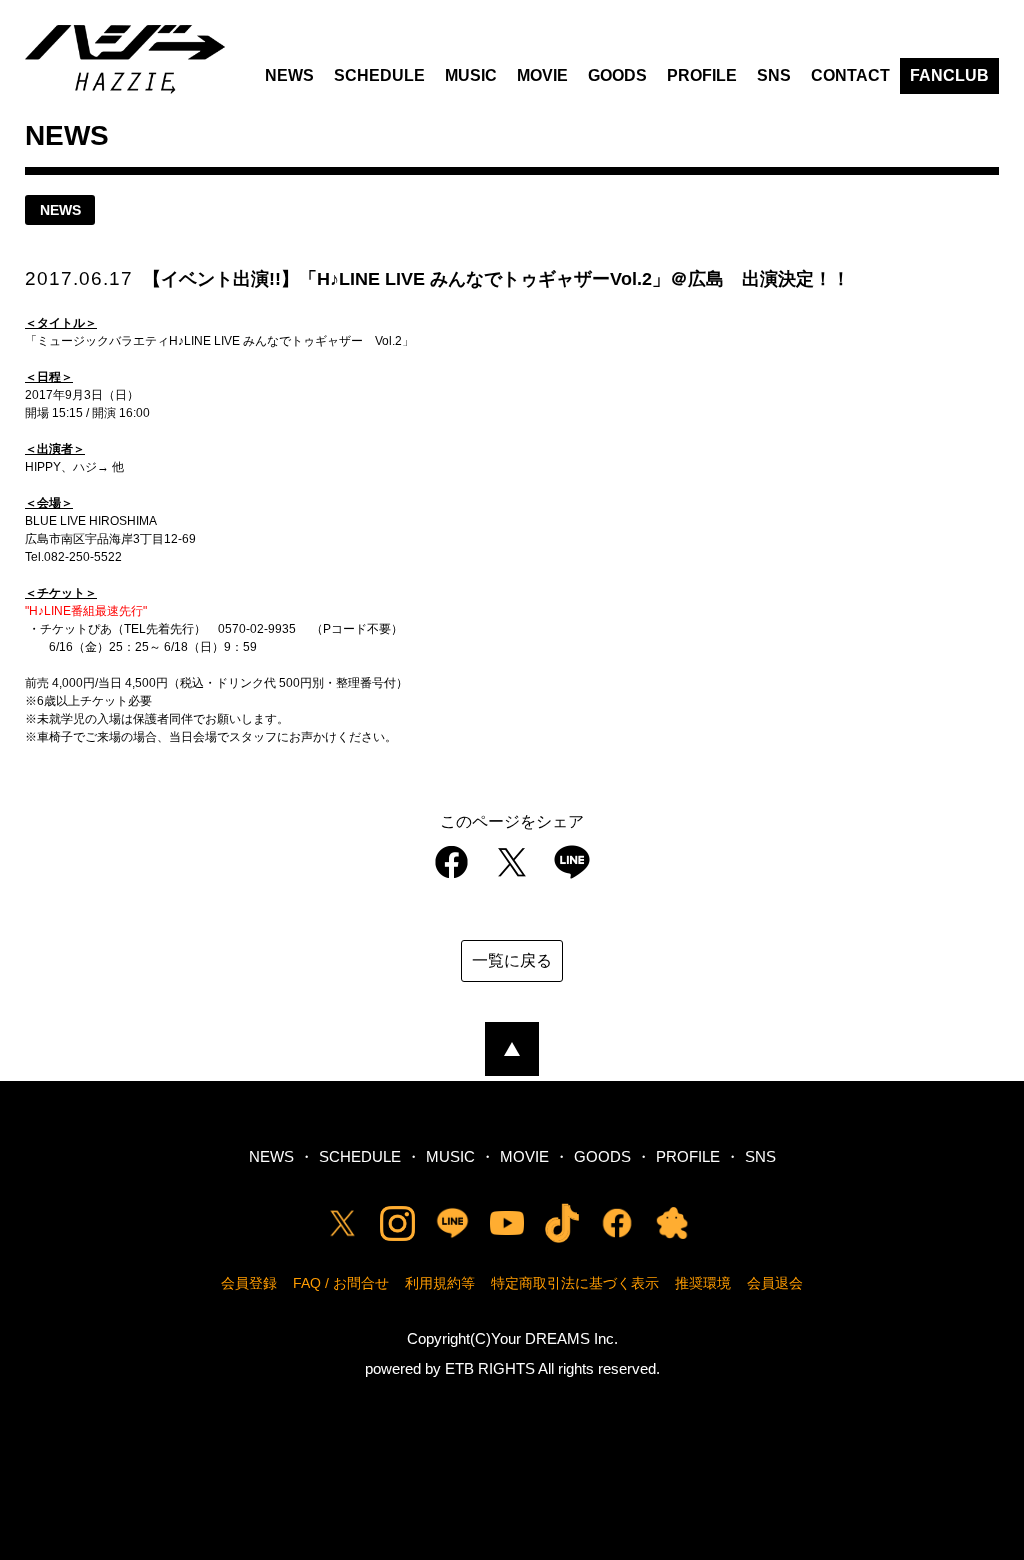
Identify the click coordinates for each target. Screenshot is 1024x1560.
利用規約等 (440, 1283)
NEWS (289, 75)
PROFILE (702, 75)
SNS (774, 75)
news (60, 210)
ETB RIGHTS (490, 1368)
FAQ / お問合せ (341, 1283)
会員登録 (249, 1283)
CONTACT (850, 75)
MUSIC (471, 75)
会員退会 (775, 1283)
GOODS (617, 75)
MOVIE (542, 75)
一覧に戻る (512, 960)
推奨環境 (703, 1283)
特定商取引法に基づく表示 (575, 1283)
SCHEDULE (379, 75)
